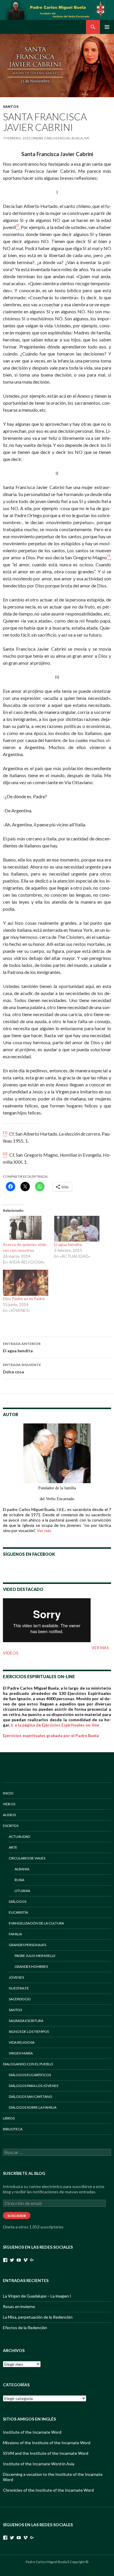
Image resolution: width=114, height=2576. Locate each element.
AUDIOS (9, 1815)
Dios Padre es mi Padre (24, 1299)
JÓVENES (16, 1977)
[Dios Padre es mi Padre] (26, 1283)
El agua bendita (68, 1244)
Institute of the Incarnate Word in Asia (39, 2464)
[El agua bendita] (77, 1229)
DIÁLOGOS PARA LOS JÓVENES (33, 2086)
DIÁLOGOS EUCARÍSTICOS (30, 2075)
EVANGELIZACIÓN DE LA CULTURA (36, 1923)
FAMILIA (15, 1934)
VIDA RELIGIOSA (22, 2042)
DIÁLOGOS (18, 1901)
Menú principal (107, 27)
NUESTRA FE (19, 1988)
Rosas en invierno (19, 2306)
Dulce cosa (22, 1368)
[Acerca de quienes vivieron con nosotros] (26, 1229)
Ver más (44, 1530)
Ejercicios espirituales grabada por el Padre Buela (51, 1735)
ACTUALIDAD (19, 1836)
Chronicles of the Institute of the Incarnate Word (48, 2490)
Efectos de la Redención (25, 2328)
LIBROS (9, 2118)
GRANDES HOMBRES (31, 1966)
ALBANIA (22, 1869)
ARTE (13, 1847)
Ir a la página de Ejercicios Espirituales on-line (55, 1725)
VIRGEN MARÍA (21, 2053)
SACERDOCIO (20, 1999)
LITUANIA (22, 1891)
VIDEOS (9, 1804)
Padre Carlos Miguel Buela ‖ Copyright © (57, 2562)
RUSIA (19, 1880)
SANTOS (11, 106)
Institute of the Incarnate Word (32, 2432)
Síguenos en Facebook (29, 1554)
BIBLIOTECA (13, 2129)
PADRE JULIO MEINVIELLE (35, 1956)
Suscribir (17, 2216)
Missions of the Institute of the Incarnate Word (47, 2443)
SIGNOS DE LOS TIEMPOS (29, 2031)
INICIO (8, 1793)
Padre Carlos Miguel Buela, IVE (61, 138)
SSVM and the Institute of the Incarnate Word (46, 2453)
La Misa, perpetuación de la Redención (38, 2317)
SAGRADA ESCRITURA (26, 2021)
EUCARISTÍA (18, 1912)
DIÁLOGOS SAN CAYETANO (31, 2096)
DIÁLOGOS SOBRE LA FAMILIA (33, 2107)
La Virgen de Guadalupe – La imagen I (37, 2296)
